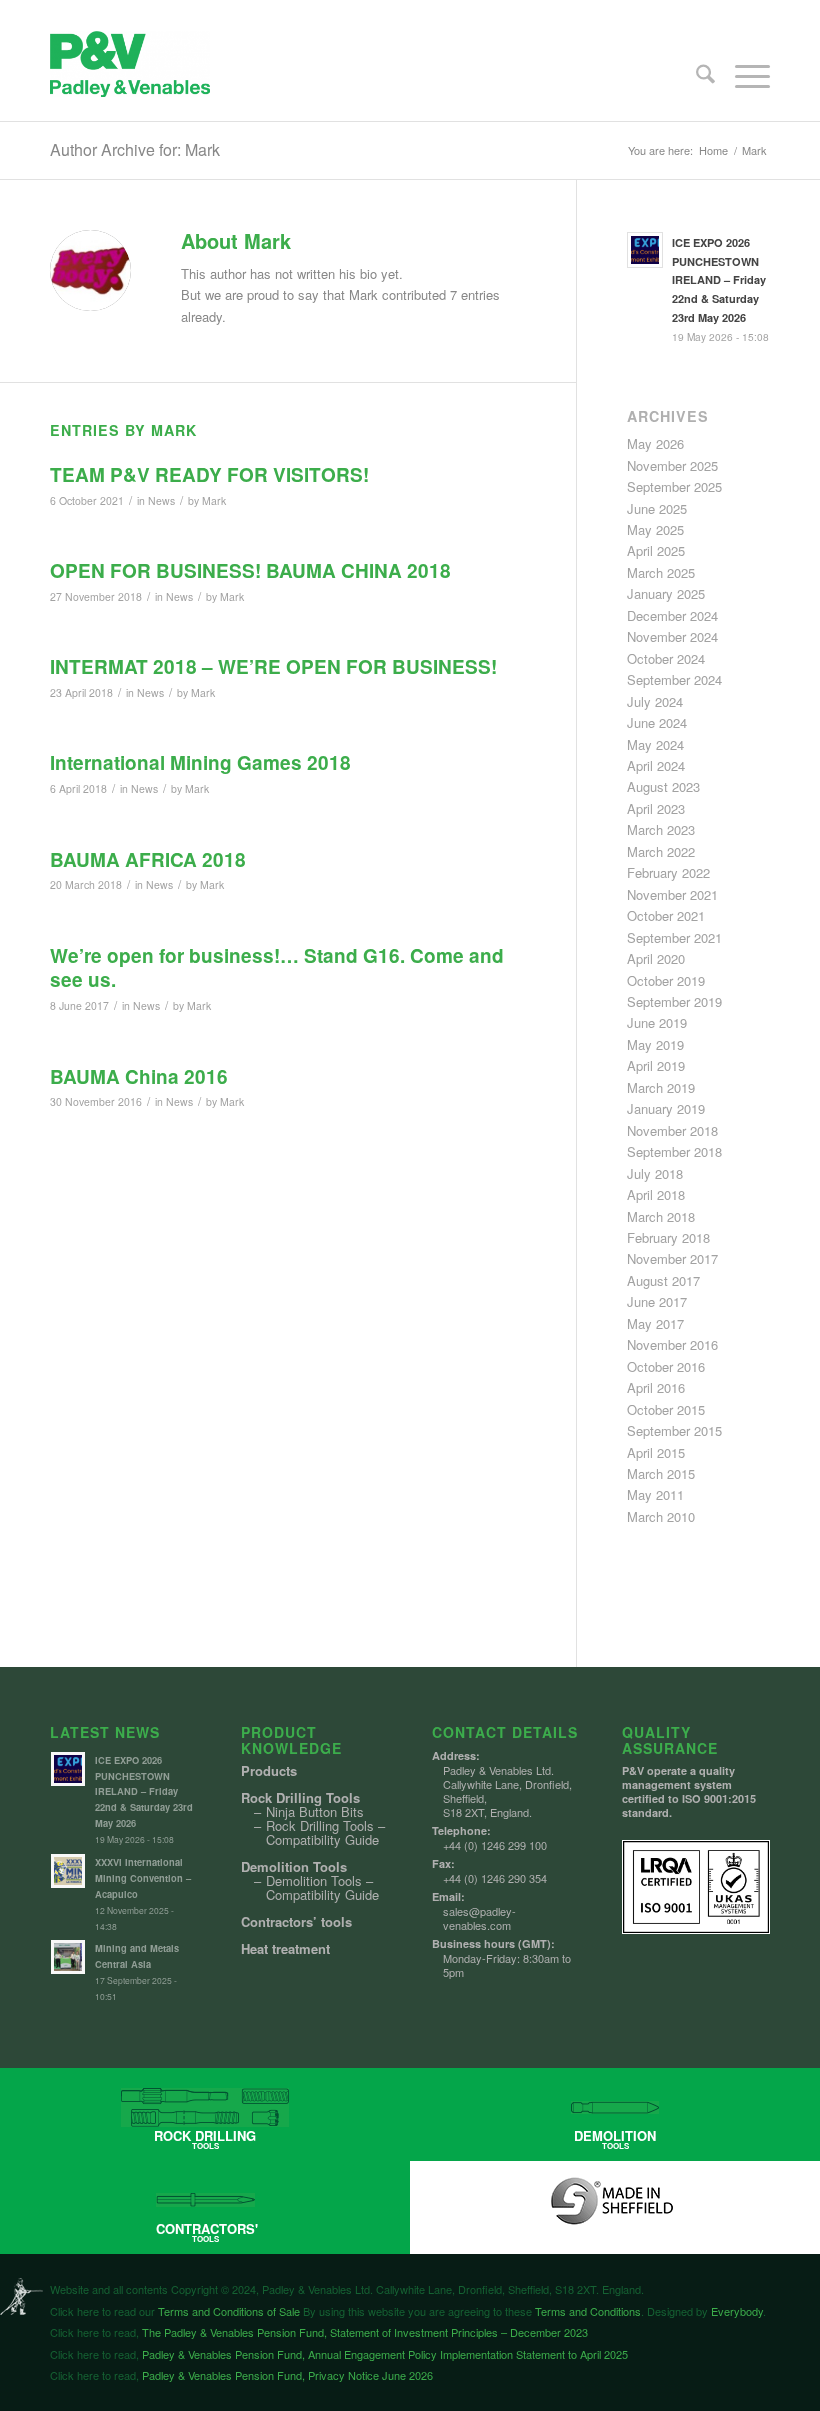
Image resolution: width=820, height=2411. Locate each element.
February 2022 (668, 872)
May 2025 (655, 529)
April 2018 (656, 1194)
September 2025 (674, 486)
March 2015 (661, 1473)
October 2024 (666, 658)
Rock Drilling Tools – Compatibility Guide (325, 1833)
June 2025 (657, 508)
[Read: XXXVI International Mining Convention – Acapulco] (68, 1871)
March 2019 (661, 1087)
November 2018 (672, 1130)
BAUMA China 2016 (139, 1076)
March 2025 (661, 572)
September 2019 (674, 1001)
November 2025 (672, 465)
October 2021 (666, 915)
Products (269, 1771)
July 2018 (655, 1173)
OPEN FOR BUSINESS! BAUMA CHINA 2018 (250, 570)
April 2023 (656, 808)
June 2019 (657, 1022)
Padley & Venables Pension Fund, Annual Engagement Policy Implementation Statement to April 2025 (383, 2354)
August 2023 (663, 786)
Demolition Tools (294, 1867)
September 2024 (674, 679)
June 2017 (657, 1301)
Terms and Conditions (588, 2311)
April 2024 (656, 765)
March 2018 (661, 1216)
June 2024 (657, 722)
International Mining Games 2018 (200, 762)
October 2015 (666, 1409)
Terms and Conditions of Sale (229, 2311)
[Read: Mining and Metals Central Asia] (68, 1957)
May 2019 (655, 1044)
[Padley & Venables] (130, 76)
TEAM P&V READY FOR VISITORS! (209, 474)
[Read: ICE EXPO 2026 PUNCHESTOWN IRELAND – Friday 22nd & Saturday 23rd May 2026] (645, 250)
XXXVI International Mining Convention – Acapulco (143, 1878)
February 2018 (668, 1237)
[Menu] (742, 76)
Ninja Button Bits (315, 1812)
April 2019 (656, 1065)
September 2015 (674, 1430)
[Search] (695, 76)
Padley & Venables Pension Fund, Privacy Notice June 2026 (286, 2375)
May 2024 (655, 744)
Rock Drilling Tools (300, 1798)
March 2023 (661, 829)
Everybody (737, 2311)
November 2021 (672, 894)
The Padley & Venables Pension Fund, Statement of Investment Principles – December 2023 (363, 2332)
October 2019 (666, 980)
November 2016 (672, 1344)
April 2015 (656, 1452)
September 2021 (674, 937)
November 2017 (672, 1258)
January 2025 (666, 593)
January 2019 (666, 1108)
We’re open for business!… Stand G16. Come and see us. (277, 968)
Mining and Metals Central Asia (137, 1956)
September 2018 (674, 1151)
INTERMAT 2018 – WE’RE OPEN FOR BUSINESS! (273, 666)
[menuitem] (695, 76)
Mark (214, 500)
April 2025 (656, 550)
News (161, 500)
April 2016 (656, 1387)
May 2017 (655, 1323)
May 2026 (655, 443)
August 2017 (663, 1280)
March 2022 (661, 851)
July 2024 (655, 701)
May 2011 (655, 1494)
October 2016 (666, 1366)
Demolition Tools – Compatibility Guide (322, 1888)
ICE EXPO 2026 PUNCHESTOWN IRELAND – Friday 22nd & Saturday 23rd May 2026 (719, 280)
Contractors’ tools (296, 1922)
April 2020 (656, 958)
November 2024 (672, 636)
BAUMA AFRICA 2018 (148, 859)
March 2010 (661, 1516)
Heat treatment (285, 1949)
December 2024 (672, 615)
